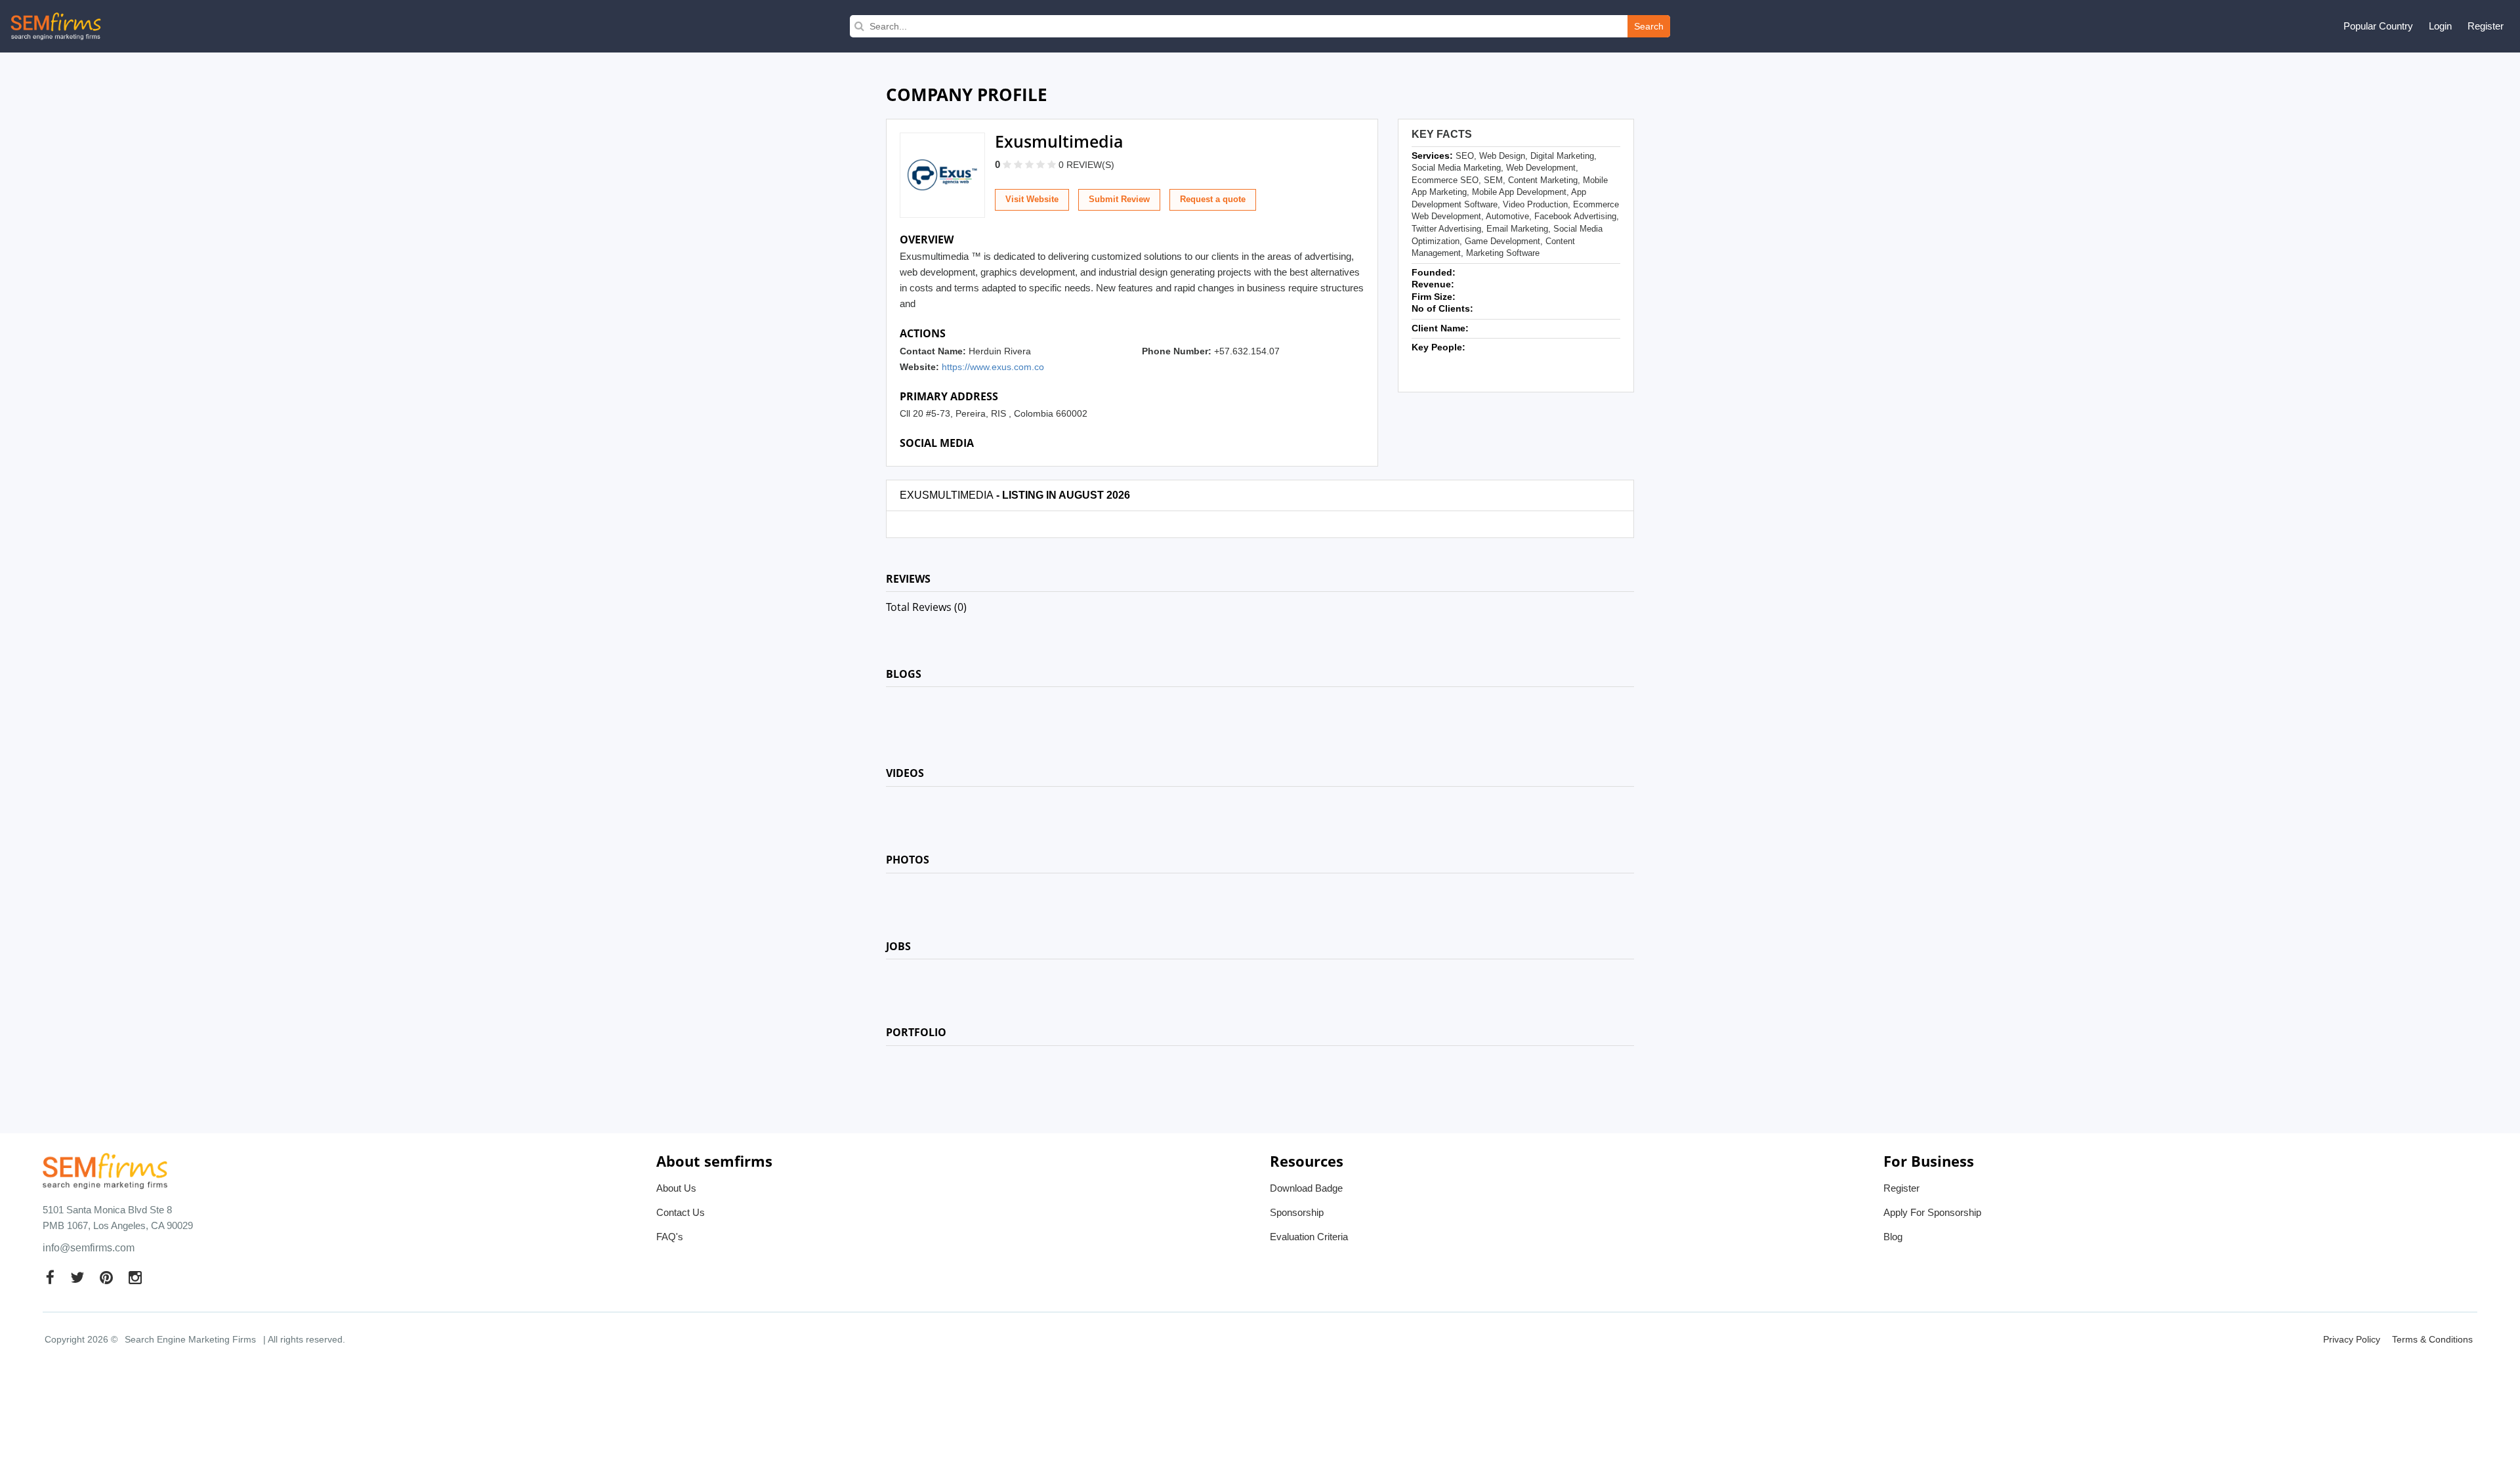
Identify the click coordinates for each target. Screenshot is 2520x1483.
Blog (1893, 1237)
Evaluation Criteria (1309, 1237)
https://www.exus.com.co (993, 367)
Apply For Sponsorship (1932, 1212)
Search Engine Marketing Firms (190, 1339)
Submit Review (1119, 199)
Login (2440, 26)
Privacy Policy (2352, 1339)
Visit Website (1032, 199)
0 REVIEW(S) (1086, 165)
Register (2486, 26)
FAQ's (670, 1237)
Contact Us (681, 1212)
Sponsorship (1297, 1212)
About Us (676, 1188)
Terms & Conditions (2432, 1339)
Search (1649, 26)
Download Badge (1306, 1188)
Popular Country (2378, 26)
